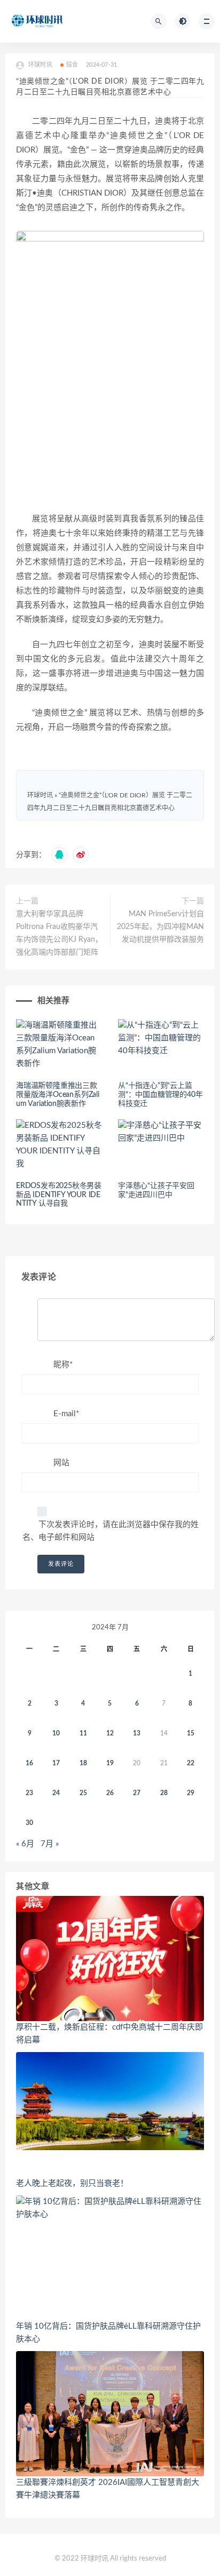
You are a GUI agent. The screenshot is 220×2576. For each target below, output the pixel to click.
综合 (72, 65)
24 (56, 1793)
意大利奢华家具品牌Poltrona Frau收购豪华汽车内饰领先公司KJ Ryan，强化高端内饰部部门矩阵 (59, 933)
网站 (61, 1463)
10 (56, 1733)
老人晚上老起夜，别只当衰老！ (72, 2183)
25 (83, 1793)
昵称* (63, 1365)
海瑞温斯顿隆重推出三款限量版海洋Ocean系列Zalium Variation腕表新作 (58, 1095)
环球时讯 (40, 795)
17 (56, 1763)
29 (191, 1793)
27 (137, 1793)
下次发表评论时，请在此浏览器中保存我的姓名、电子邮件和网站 (111, 1531)
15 (191, 1733)
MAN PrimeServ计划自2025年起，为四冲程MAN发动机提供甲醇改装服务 (160, 927)
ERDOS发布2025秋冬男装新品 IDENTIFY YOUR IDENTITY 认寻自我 (59, 1195)
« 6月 (25, 1844)
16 (29, 1763)
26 (110, 1793)
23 (29, 1793)
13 (137, 1733)
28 (164, 1793)
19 (110, 1763)
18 (83, 1763)
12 (110, 1733)
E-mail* (66, 1414)
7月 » (50, 1844)
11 (83, 1733)
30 (29, 1823)
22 (191, 1763)
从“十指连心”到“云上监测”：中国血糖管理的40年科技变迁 (160, 1095)
